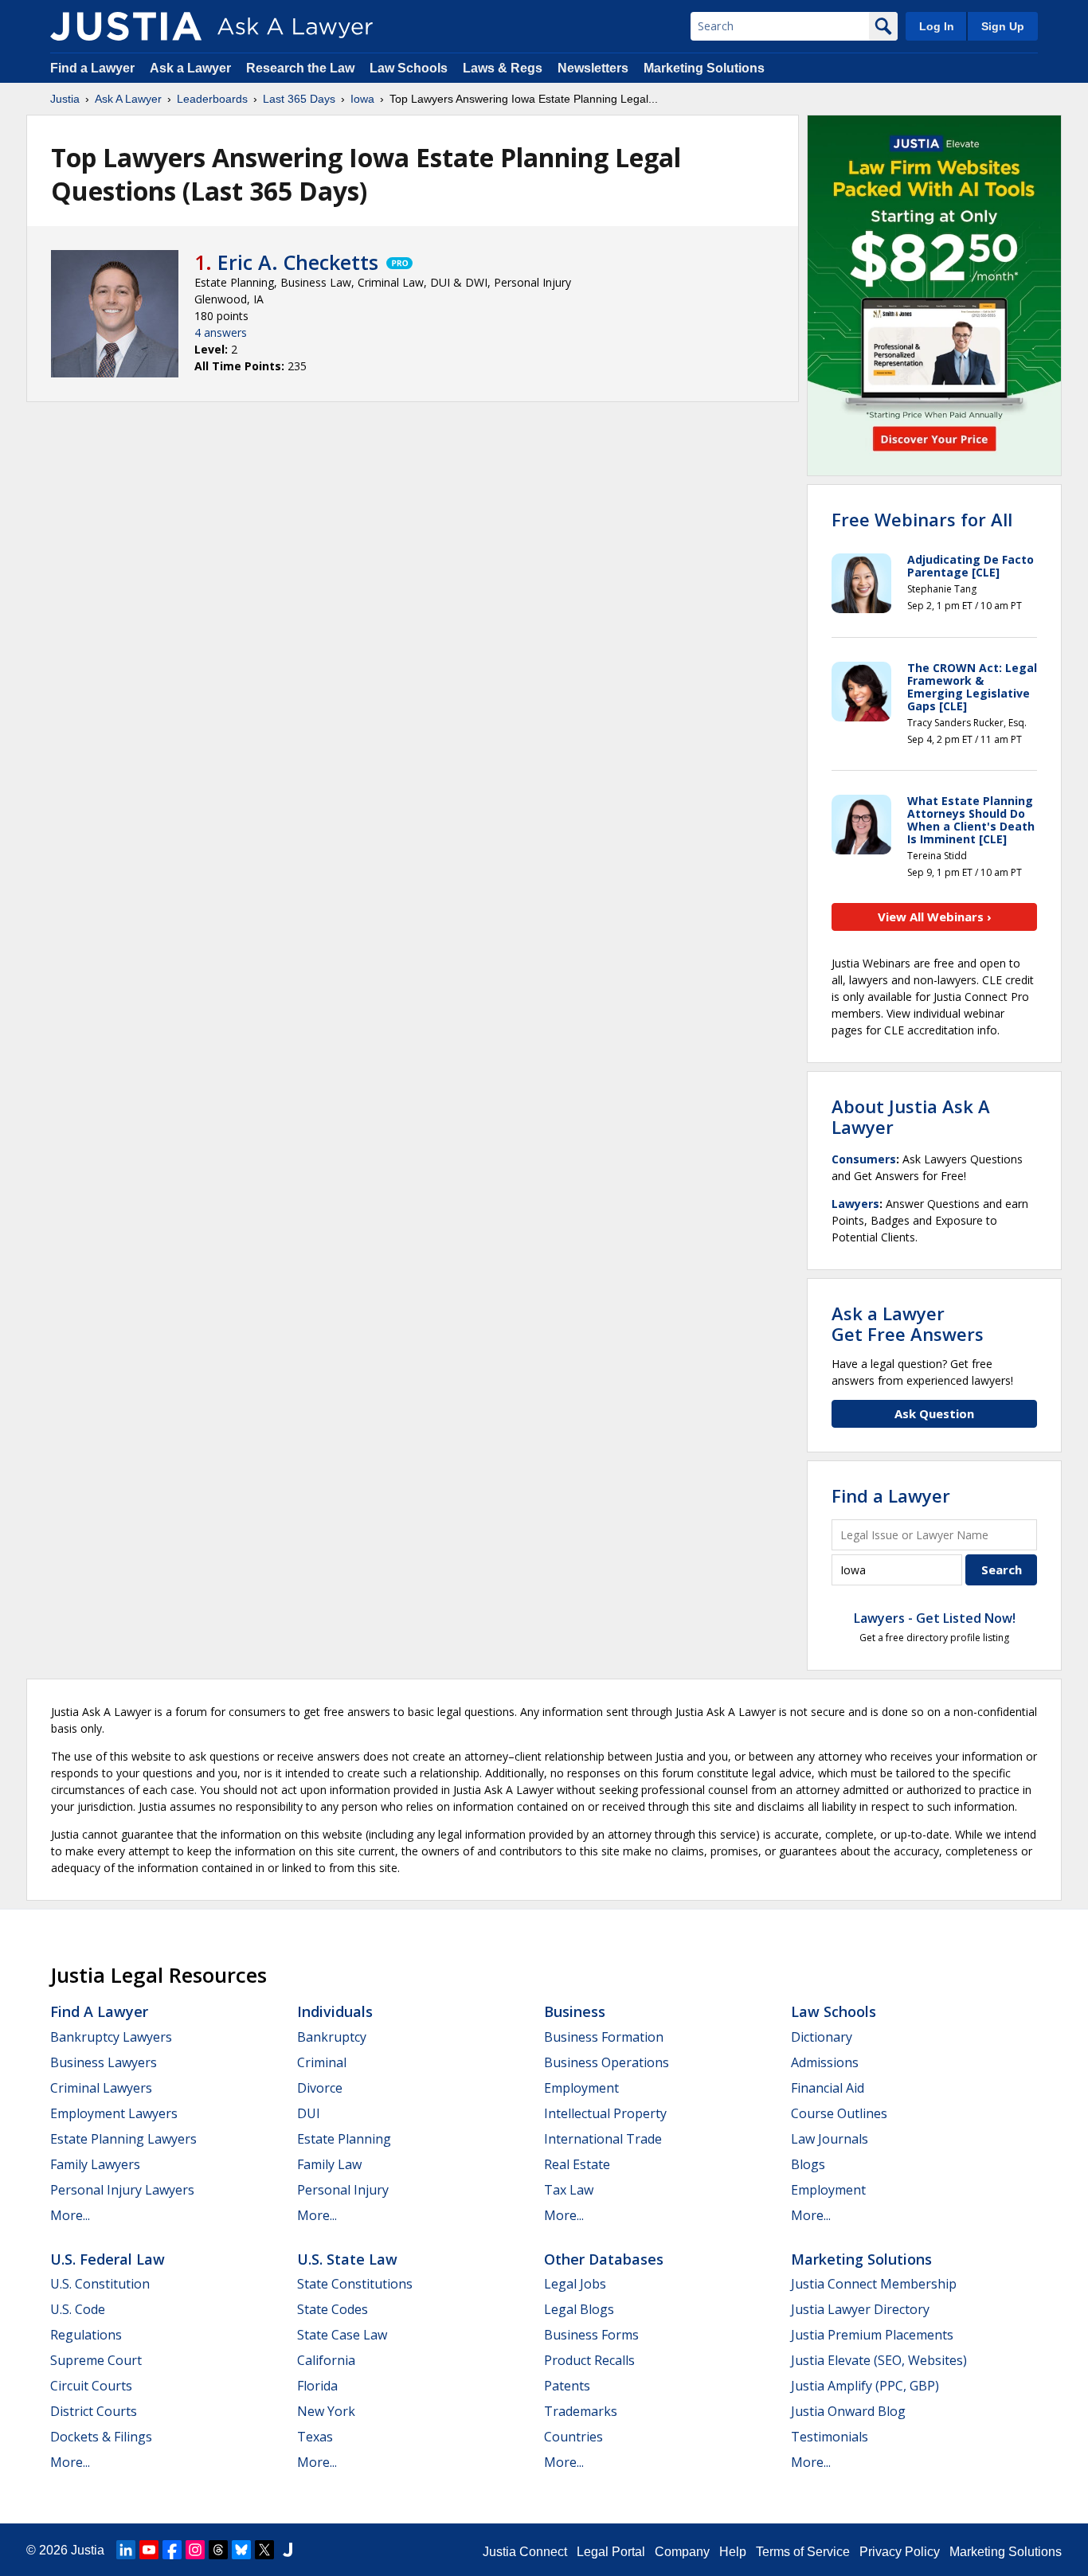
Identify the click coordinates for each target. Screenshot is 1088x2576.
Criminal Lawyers (101, 2088)
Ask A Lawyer (128, 99)
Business (575, 2011)
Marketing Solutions (704, 68)
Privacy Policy (900, 2552)
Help (733, 2552)
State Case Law (342, 2335)
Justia (65, 99)
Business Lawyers (104, 2062)
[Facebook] (172, 2550)
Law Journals (830, 2139)
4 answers (221, 332)
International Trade (603, 2139)
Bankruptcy (332, 2037)
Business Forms (591, 2335)
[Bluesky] (241, 2550)
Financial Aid (828, 2088)
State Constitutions (355, 2284)
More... (70, 2215)
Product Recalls (589, 2360)
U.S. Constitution (100, 2284)
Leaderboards (212, 99)
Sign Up (1003, 26)
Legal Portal (611, 2552)
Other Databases (604, 2259)
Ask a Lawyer (192, 68)
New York (326, 2411)
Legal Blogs (579, 2309)
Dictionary (822, 2037)
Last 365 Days (299, 99)
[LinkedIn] (126, 2550)
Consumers (864, 1159)
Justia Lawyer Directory (860, 2309)
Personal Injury (343, 2190)
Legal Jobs (575, 2284)
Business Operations (607, 2062)
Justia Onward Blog (848, 2411)
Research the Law (300, 68)
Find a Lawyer (92, 68)
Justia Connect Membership (874, 2284)
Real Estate (577, 2164)
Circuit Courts (91, 2386)
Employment (581, 2088)
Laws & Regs (503, 68)
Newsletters (593, 68)
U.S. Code (78, 2309)
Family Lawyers (95, 2164)
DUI (309, 2113)
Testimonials (830, 2437)
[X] (264, 2550)
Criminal (322, 2062)
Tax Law (569, 2190)
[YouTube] (149, 2550)
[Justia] (126, 26)
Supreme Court (96, 2360)
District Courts (94, 2411)
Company (682, 2552)
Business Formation (604, 2037)
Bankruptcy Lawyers (111, 2037)
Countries (573, 2437)
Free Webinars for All (922, 519)
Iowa (362, 99)
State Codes (333, 2309)
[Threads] (218, 2550)
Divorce (320, 2088)
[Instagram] (195, 2550)
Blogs (808, 2164)
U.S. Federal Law (108, 2259)
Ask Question (934, 1413)
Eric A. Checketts (298, 262)
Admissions (825, 2062)
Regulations (86, 2335)
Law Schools (409, 68)
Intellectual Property (605, 2113)
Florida (317, 2386)
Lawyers (855, 1204)
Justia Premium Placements (872, 2335)
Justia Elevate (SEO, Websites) (879, 2360)
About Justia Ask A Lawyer (911, 1116)
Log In (937, 26)
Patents (567, 2386)
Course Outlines (839, 2113)
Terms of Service (803, 2552)
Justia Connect (525, 2552)
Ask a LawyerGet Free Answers (908, 1323)
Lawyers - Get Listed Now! (935, 1618)
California (326, 2360)
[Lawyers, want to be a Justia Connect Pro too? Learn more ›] (398, 262)
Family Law (329, 2164)
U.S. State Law (347, 2259)
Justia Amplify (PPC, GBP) (865, 2386)
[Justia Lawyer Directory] (288, 2550)
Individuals (335, 2011)
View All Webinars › (935, 917)
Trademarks (581, 2411)
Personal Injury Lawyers (122, 2190)
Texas (315, 2437)
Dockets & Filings (101, 2437)
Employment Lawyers (114, 2113)
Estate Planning (344, 2139)
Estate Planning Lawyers (123, 2139)
